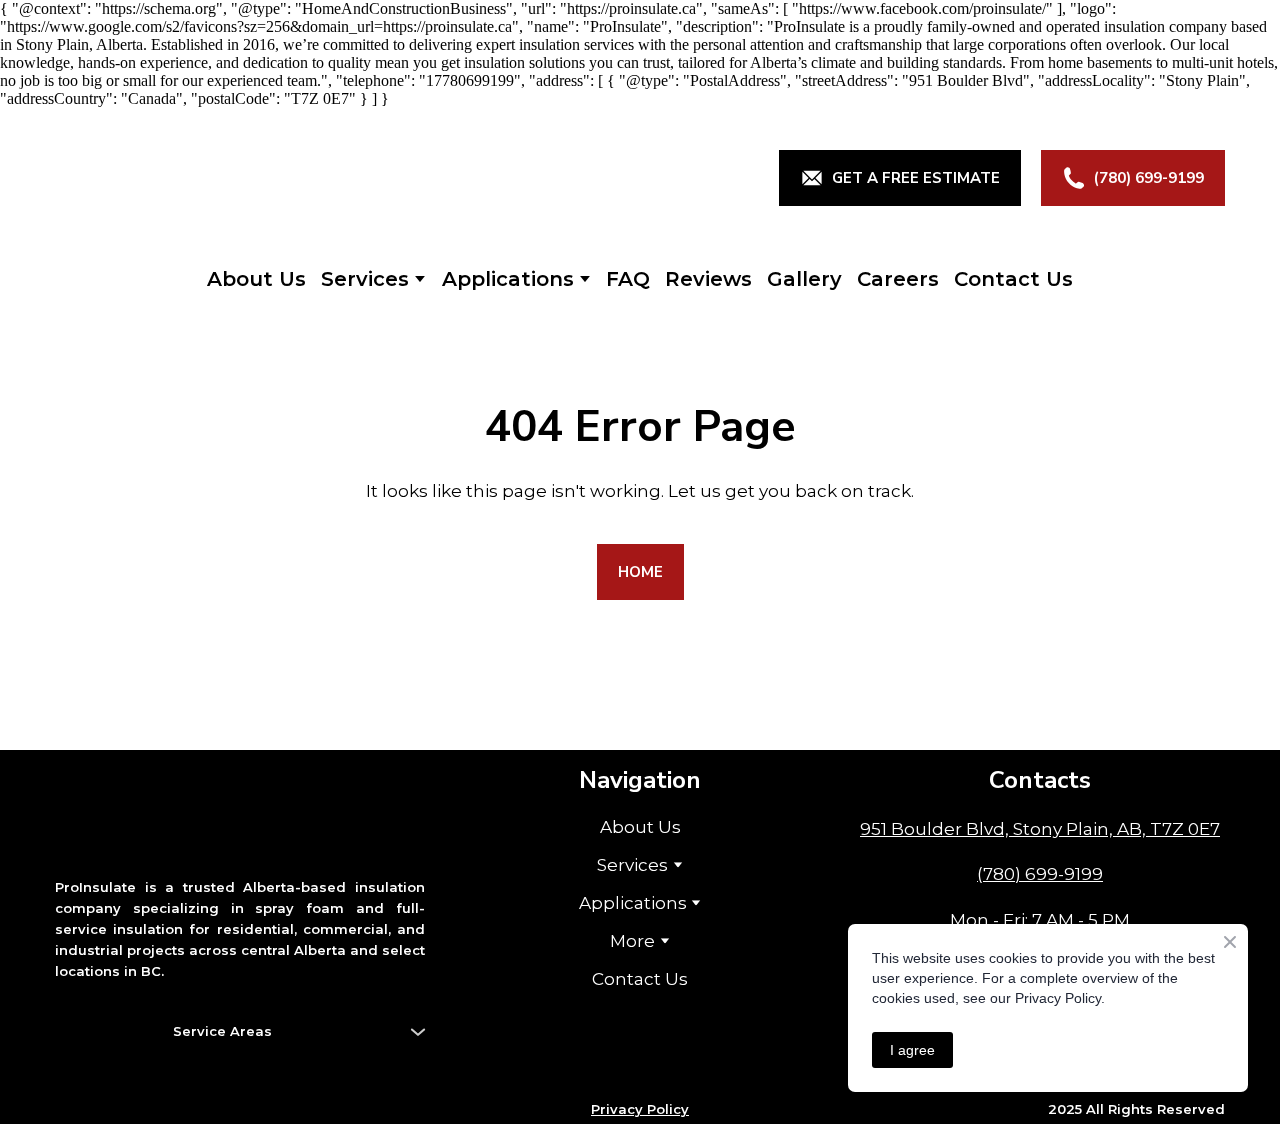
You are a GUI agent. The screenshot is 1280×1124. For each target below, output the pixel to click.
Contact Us (1013, 279)
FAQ (628, 279)
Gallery (804, 279)
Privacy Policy (640, 1109)
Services (365, 279)
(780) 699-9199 (1040, 874)
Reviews (708, 279)
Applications (508, 279)
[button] (900, 178)
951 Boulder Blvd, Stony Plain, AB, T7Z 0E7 (1040, 829)
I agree (912, 1050)
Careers (898, 279)
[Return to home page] (236, 177)
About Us (256, 279)
